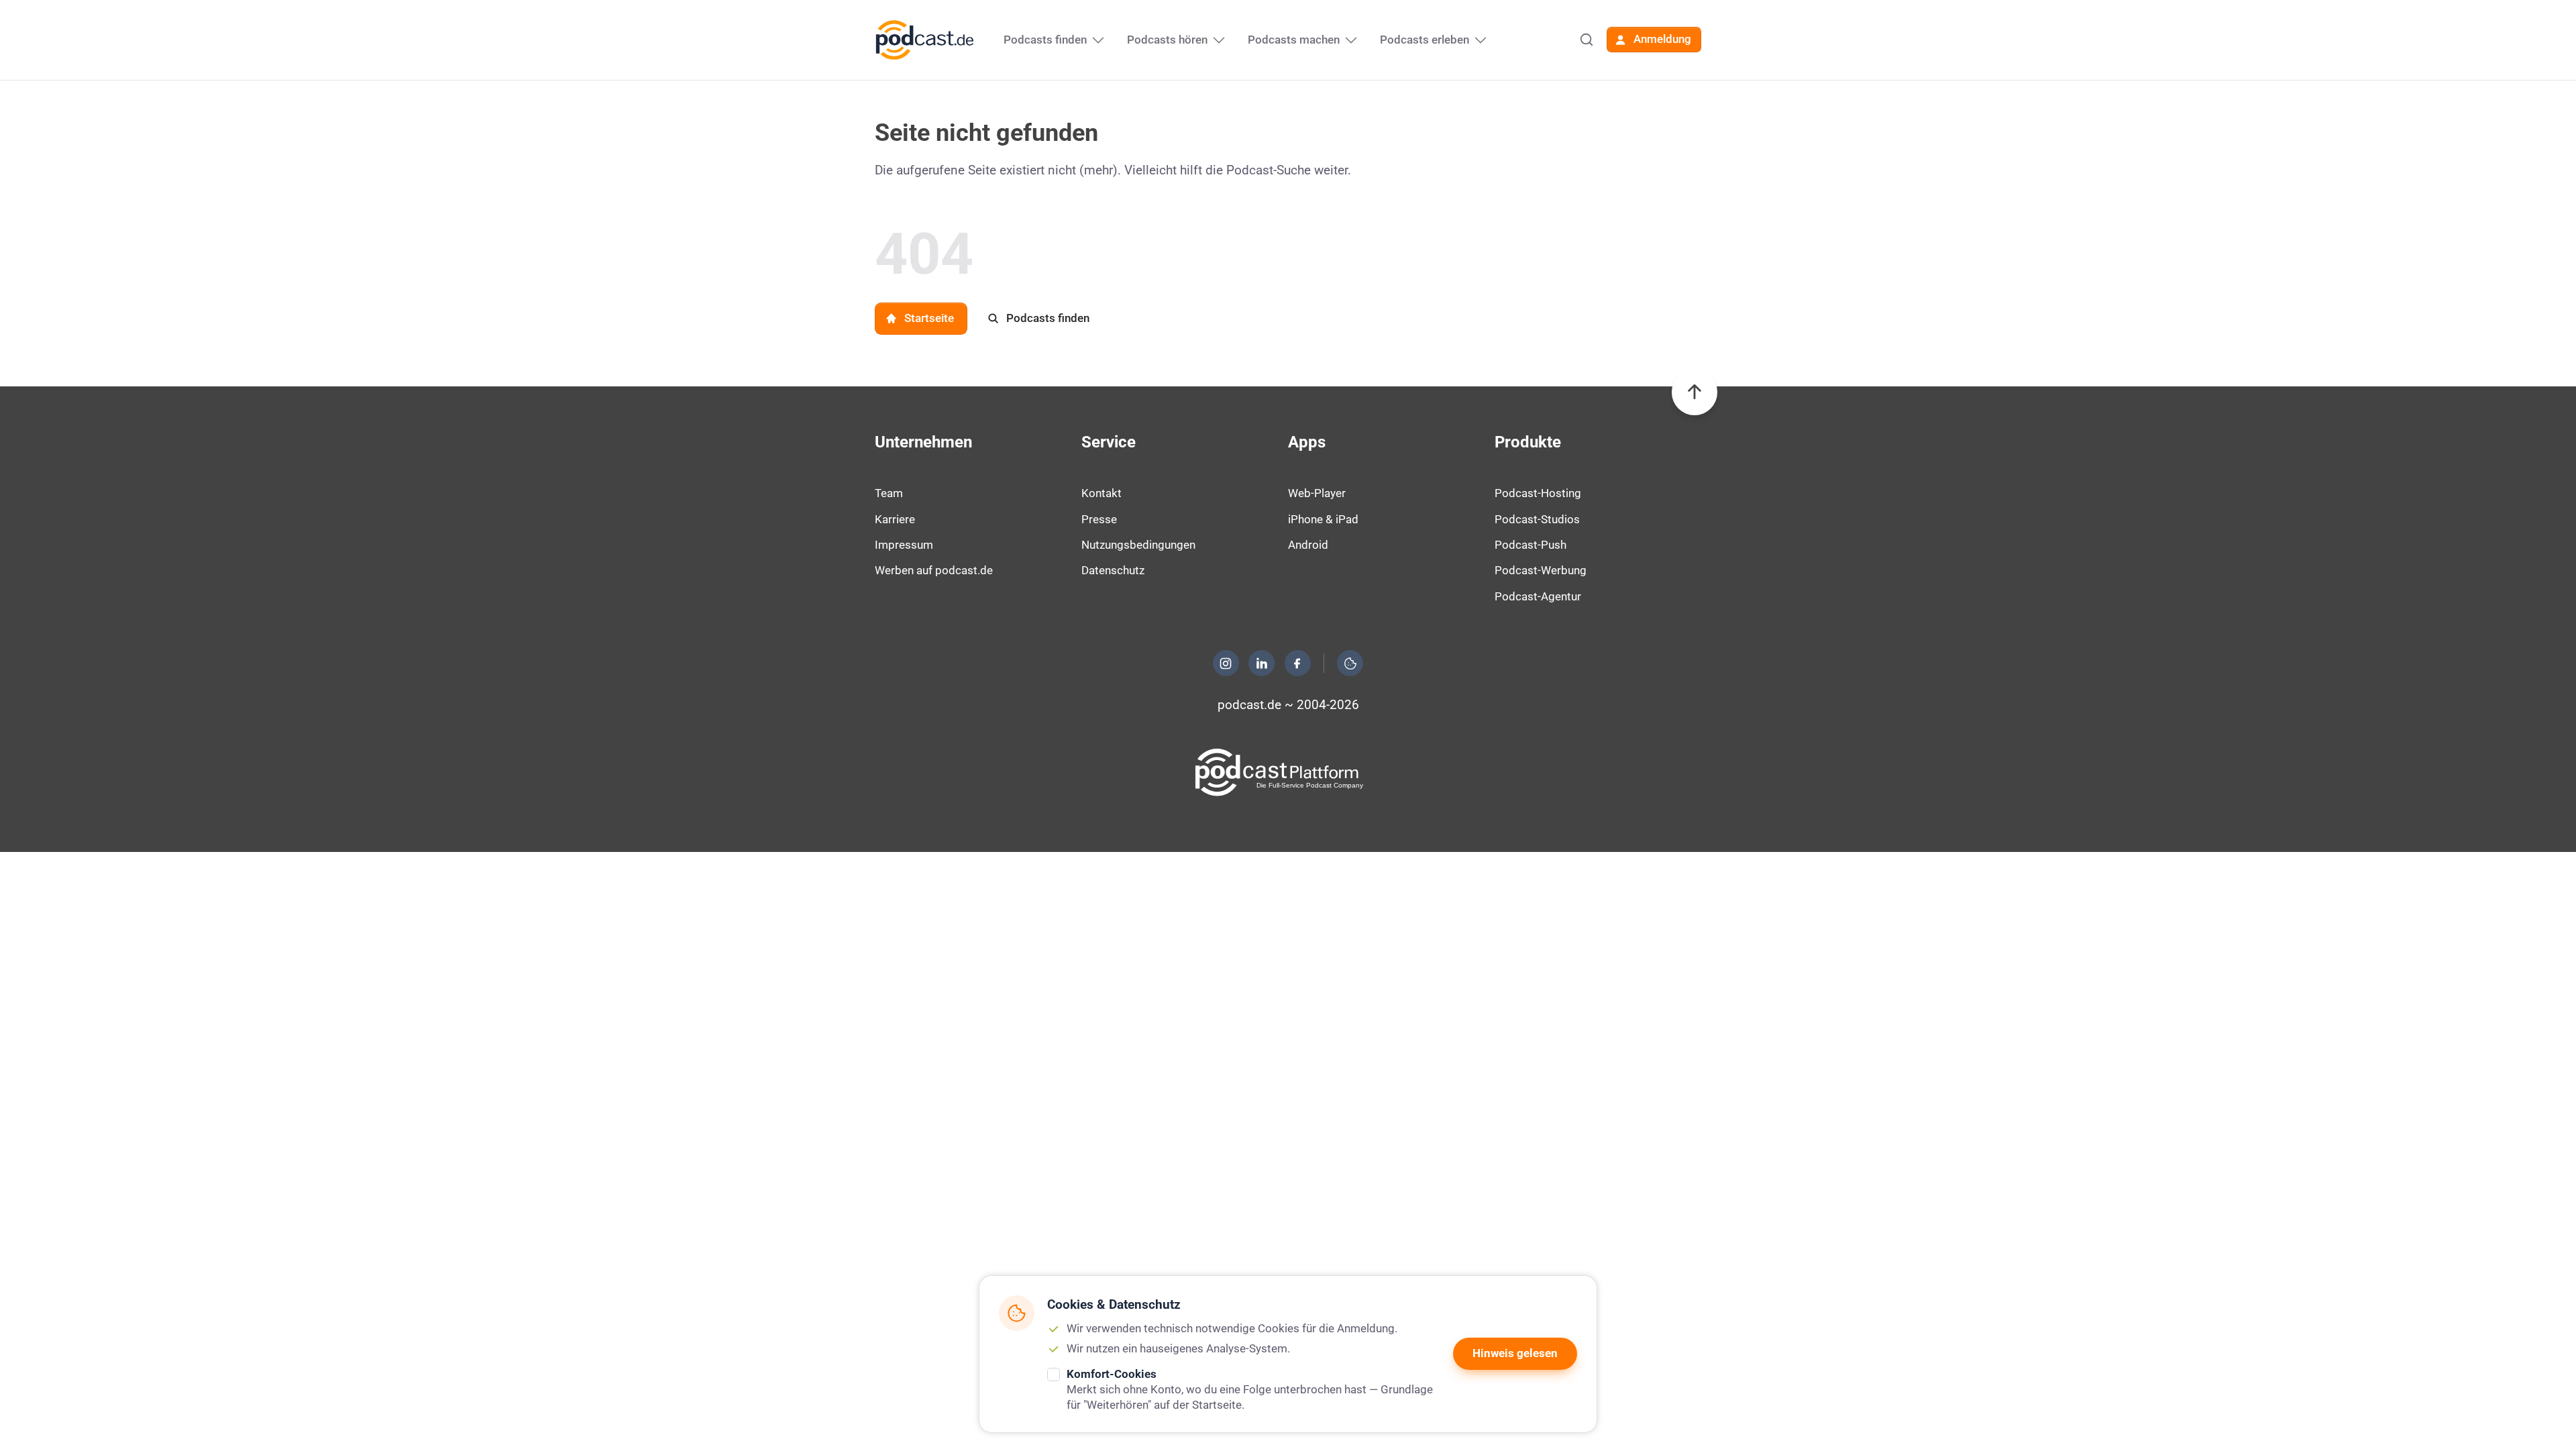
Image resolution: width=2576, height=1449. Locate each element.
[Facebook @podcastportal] (1297, 663)
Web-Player (1317, 493)
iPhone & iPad (1323, 519)
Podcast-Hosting (1538, 493)
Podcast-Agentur (1538, 596)
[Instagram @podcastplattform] (1226, 663)
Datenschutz (1113, 570)
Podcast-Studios (1537, 519)
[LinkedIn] (1262, 663)
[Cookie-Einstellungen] (1350, 663)
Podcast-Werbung (1541, 570)
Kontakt (1102, 493)
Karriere (895, 519)
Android (1308, 545)
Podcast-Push (1531, 545)
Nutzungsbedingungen (1138, 545)
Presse (1099, 519)
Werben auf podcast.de (934, 570)
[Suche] (1587, 40)
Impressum (904, 545)
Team (889, 493)
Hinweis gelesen (1515, 1353)
